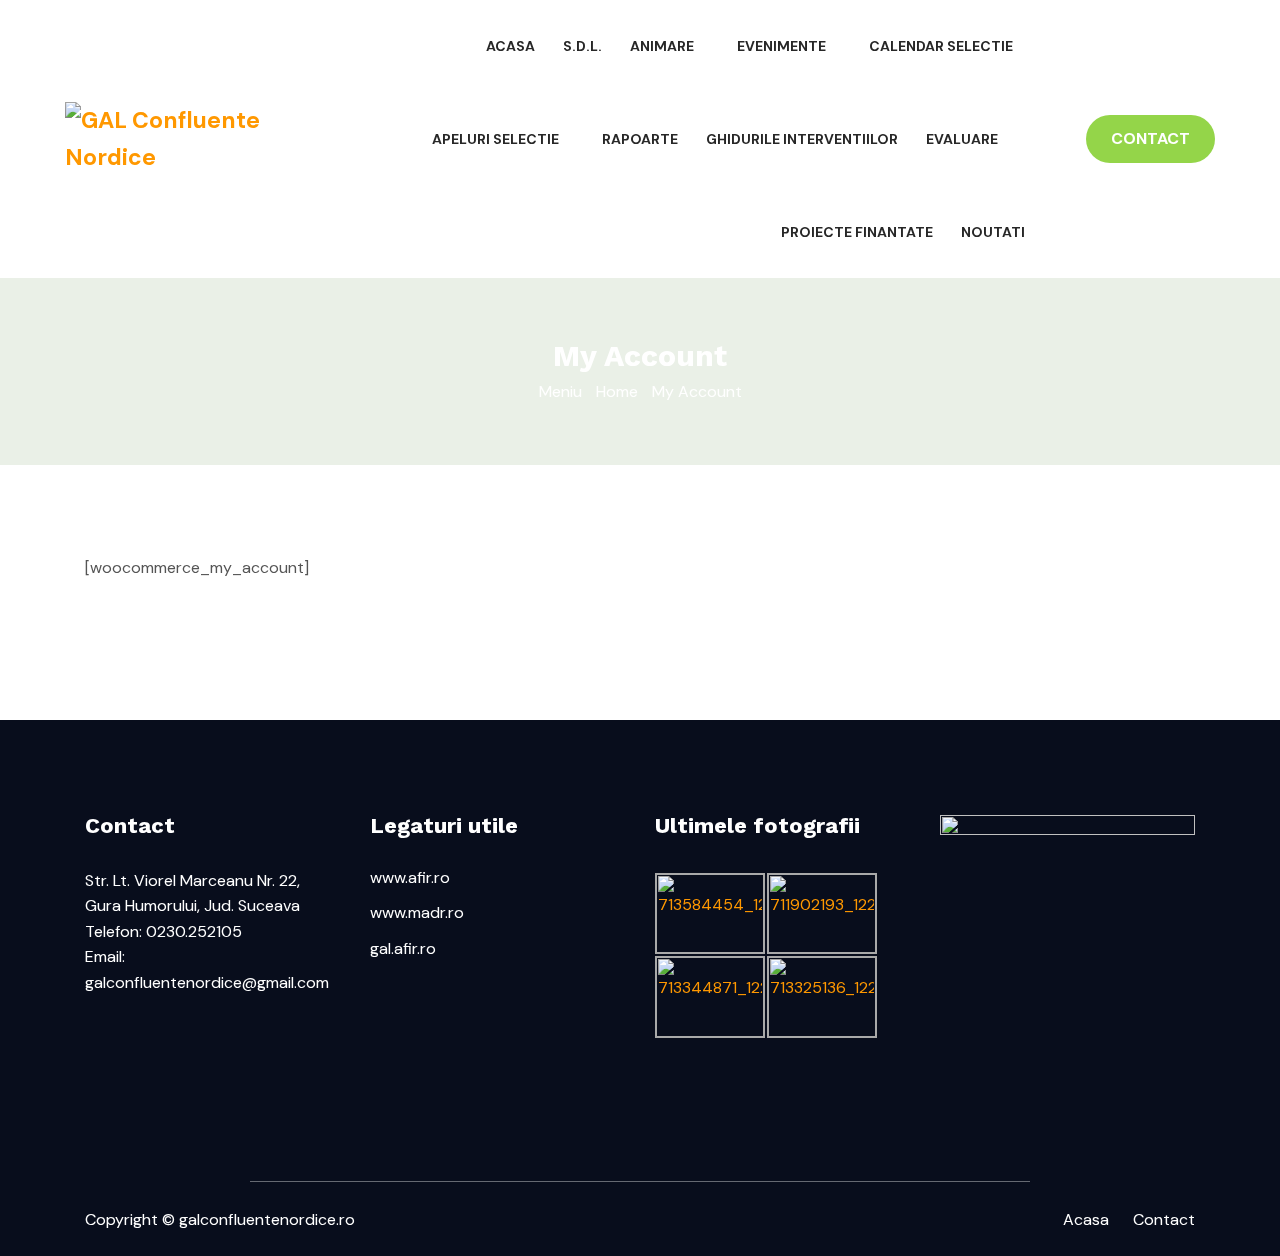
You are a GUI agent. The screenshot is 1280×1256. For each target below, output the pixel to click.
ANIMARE (662, 46)
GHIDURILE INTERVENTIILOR (802, 139)
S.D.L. (582, 46)
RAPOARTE (640, 139)
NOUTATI (993, 232)
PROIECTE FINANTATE (857, 232)
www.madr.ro (417, 912)
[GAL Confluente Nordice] (197, 139)
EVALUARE (962, 139)
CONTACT (1150, 138)
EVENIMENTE (781, 46)
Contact (1164, 1219)
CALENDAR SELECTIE (941, 46)
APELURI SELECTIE (495, 139)
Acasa (1086, 1219)
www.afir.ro (410, 877)
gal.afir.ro (403, 948)
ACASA (510, 46)
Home (617, 391)
